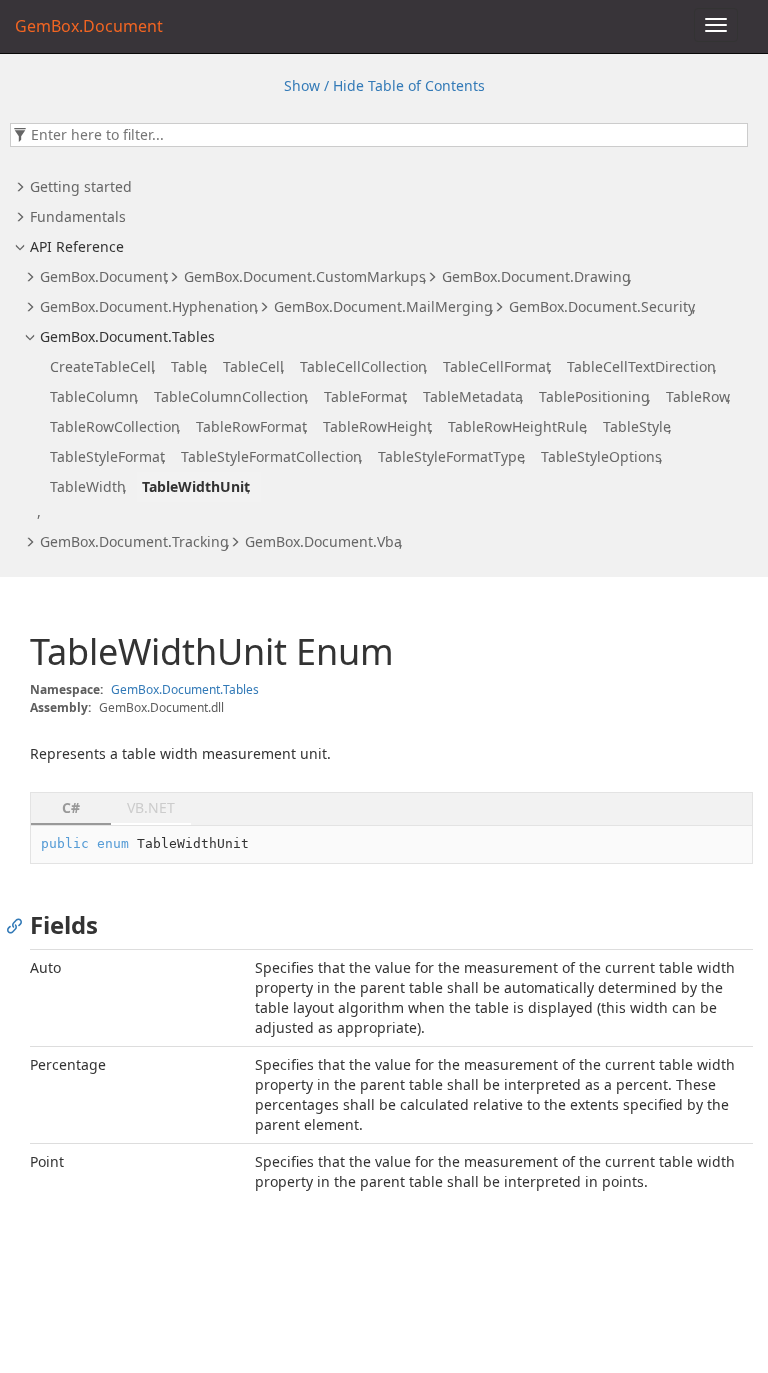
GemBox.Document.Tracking (134, 541)
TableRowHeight (377, 426)
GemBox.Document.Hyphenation (149, 306)
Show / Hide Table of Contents (384, 85)
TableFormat (365, 396)
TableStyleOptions (601, 456)
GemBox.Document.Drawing (536, 276)
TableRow (698, 396)
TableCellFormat (497, 366)
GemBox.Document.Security (602, 306)
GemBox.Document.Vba (323, 541)
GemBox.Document (104, 276)
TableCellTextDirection (641, 366)
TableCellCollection (363, 366)
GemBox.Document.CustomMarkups (305, 276)
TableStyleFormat (107, 456)
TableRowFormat (251, 426)
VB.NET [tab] (151, 807)
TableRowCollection (115, 426)
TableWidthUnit (196, 486)
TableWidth (88, 486)
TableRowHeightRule (517, 426)
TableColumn (94, 396)
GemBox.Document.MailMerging (383, 306)
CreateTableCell (102, 366)
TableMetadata (473, 396)
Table (189, 366)
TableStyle (637, 426)
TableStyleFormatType (451, 456)
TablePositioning (594, 396)
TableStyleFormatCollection (271, 456)
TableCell (253, 366)
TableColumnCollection (231, 396)
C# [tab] (71, 807)
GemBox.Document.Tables (127, 336)
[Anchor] (19, 925)
